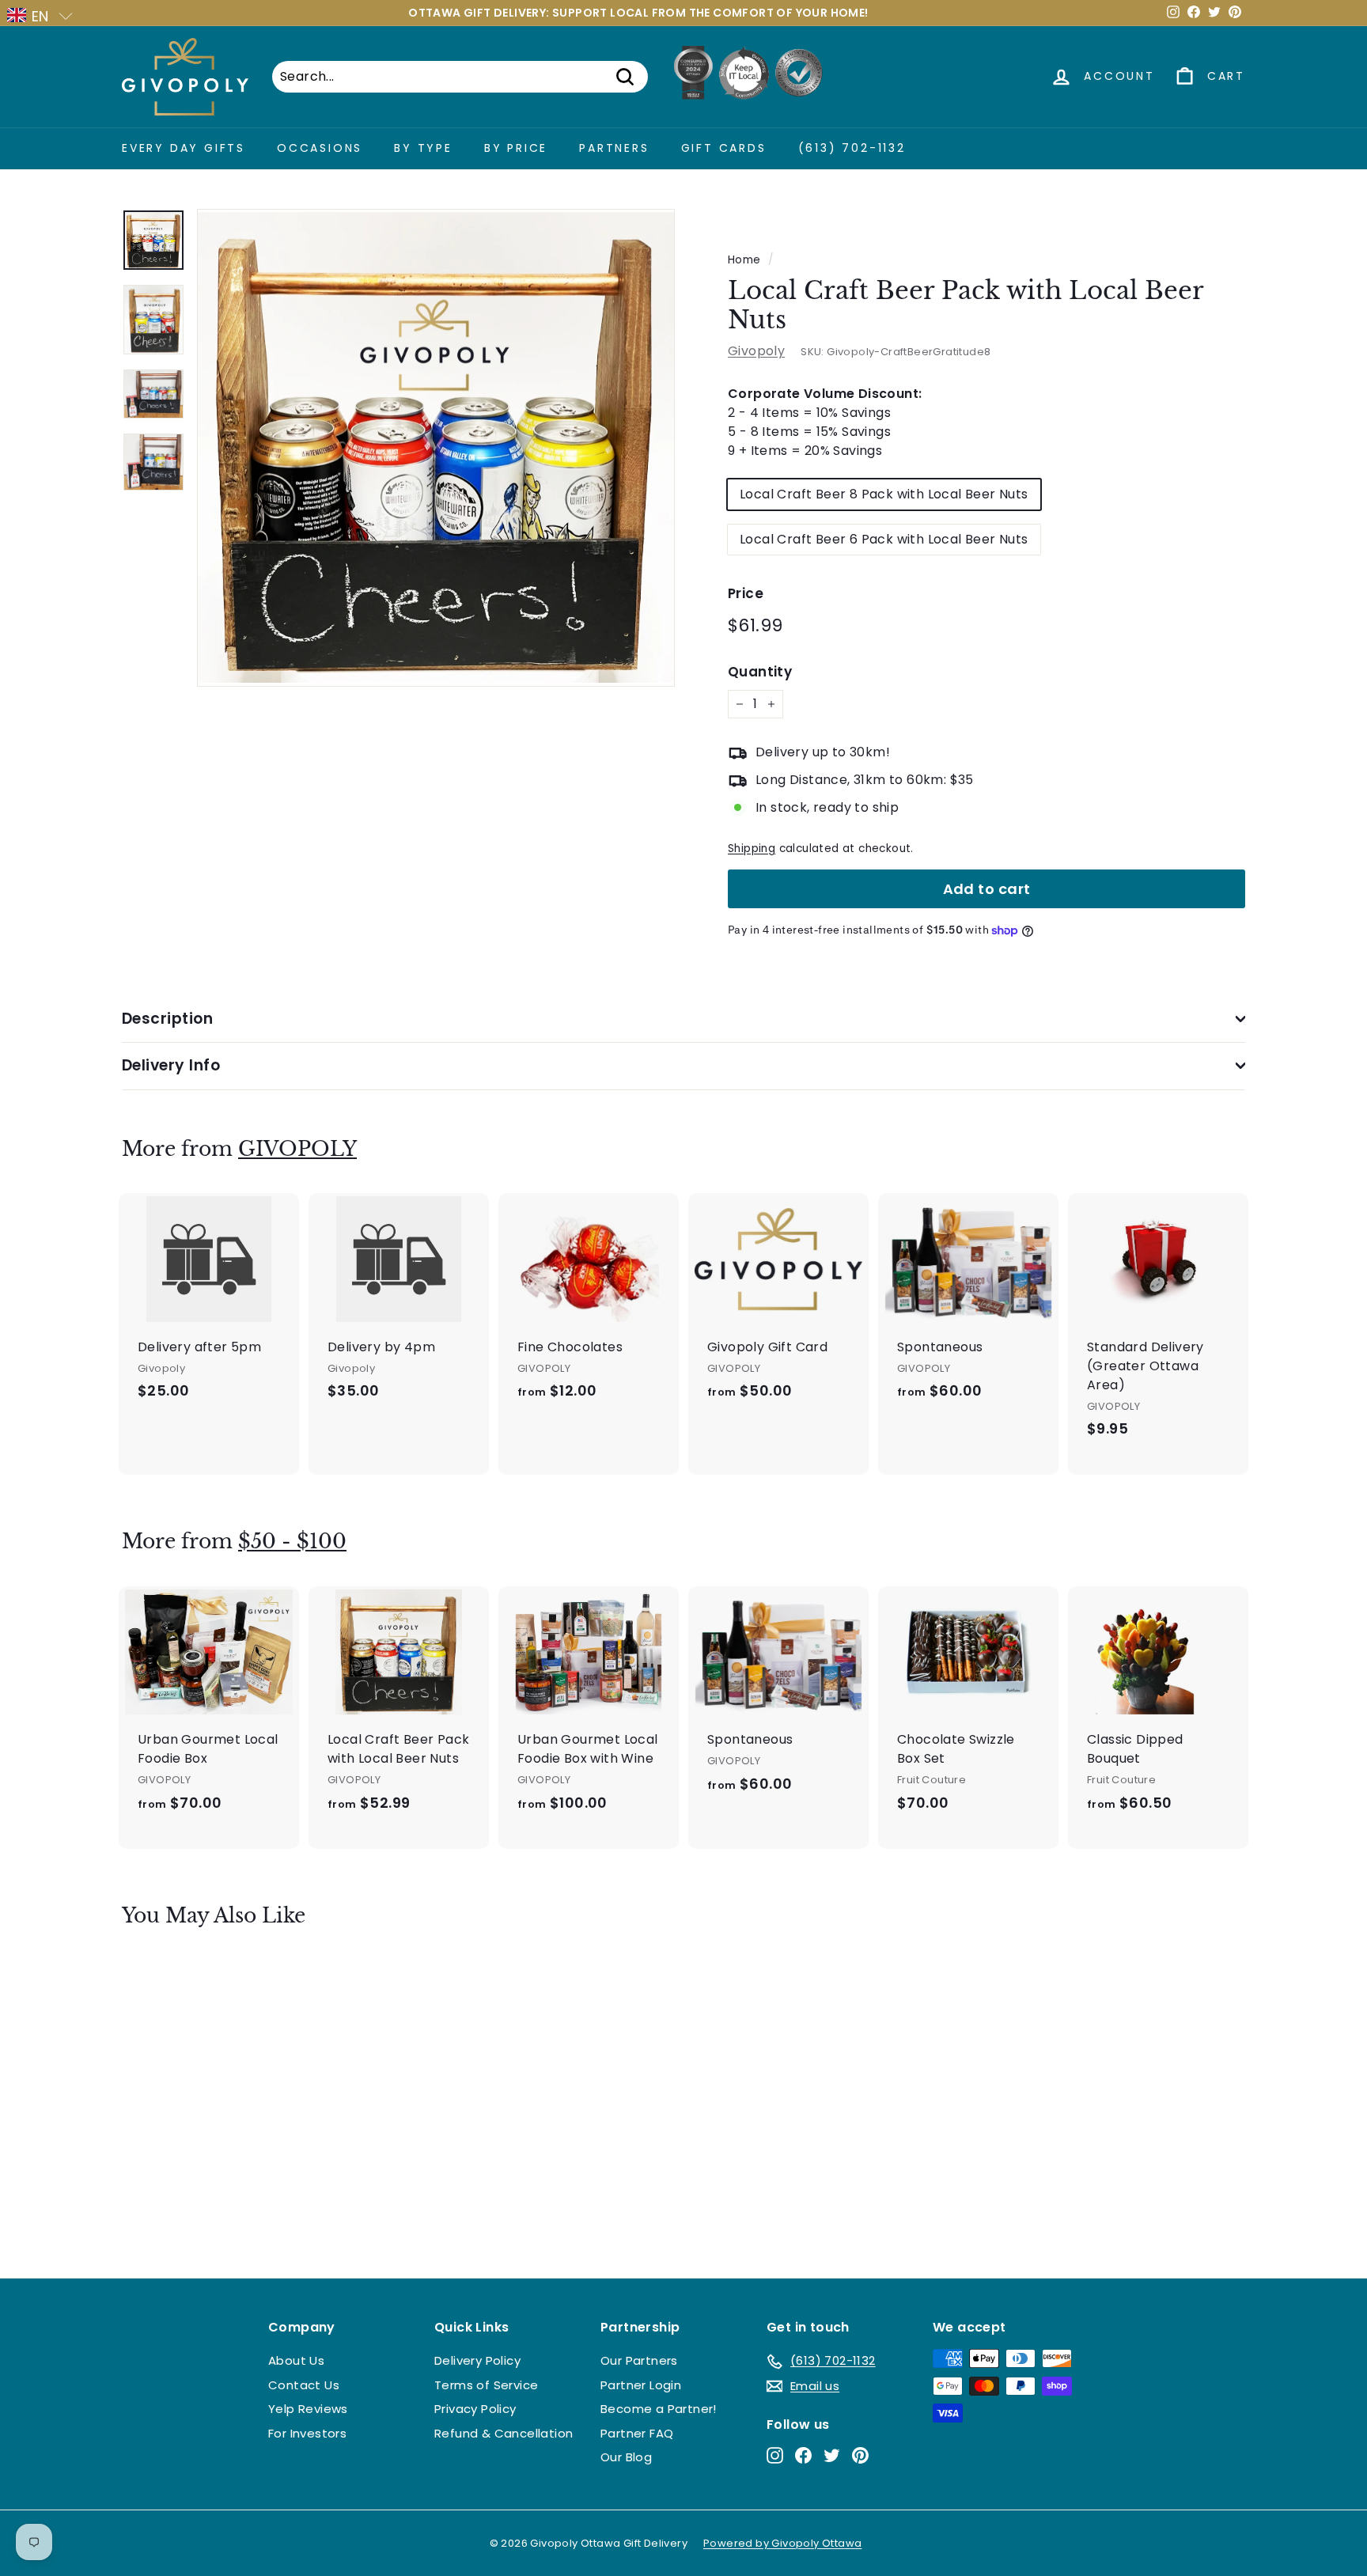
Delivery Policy (477, 2360)
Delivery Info (171, 1065)
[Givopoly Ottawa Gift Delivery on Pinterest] (860, 2455)
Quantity (760, 672)
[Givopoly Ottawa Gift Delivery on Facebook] (803, 2455)
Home (744, 260)
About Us (296, 2360)
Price (746, 593)
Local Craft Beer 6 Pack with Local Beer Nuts (884, 539)
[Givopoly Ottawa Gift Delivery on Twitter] (832, 2455)
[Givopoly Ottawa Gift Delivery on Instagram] (775, 2455)
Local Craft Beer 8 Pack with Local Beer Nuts (884, 494)
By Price (516, 148)
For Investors (307, 2433)
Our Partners (639, 2360)
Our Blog (626, 2457)
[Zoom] (436, 448)
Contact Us (304, 2385)
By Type (423, 148)
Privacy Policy (475, 2409)
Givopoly (756, 351)
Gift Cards (724, 148)
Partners (614, 148)
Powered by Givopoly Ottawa (782, 2543)
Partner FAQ (637, 2433)
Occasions (320, 148)
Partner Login (641, 2385)
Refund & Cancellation (504, 2433)
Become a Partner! (659, 2409)
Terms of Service (486, 2385)
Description (167, 1019)
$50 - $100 (292, 1542)
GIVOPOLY (297, 1149)
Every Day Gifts (184, 148)
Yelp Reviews (308, 2409)
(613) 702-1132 (852, 148)
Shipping (752, 849)
